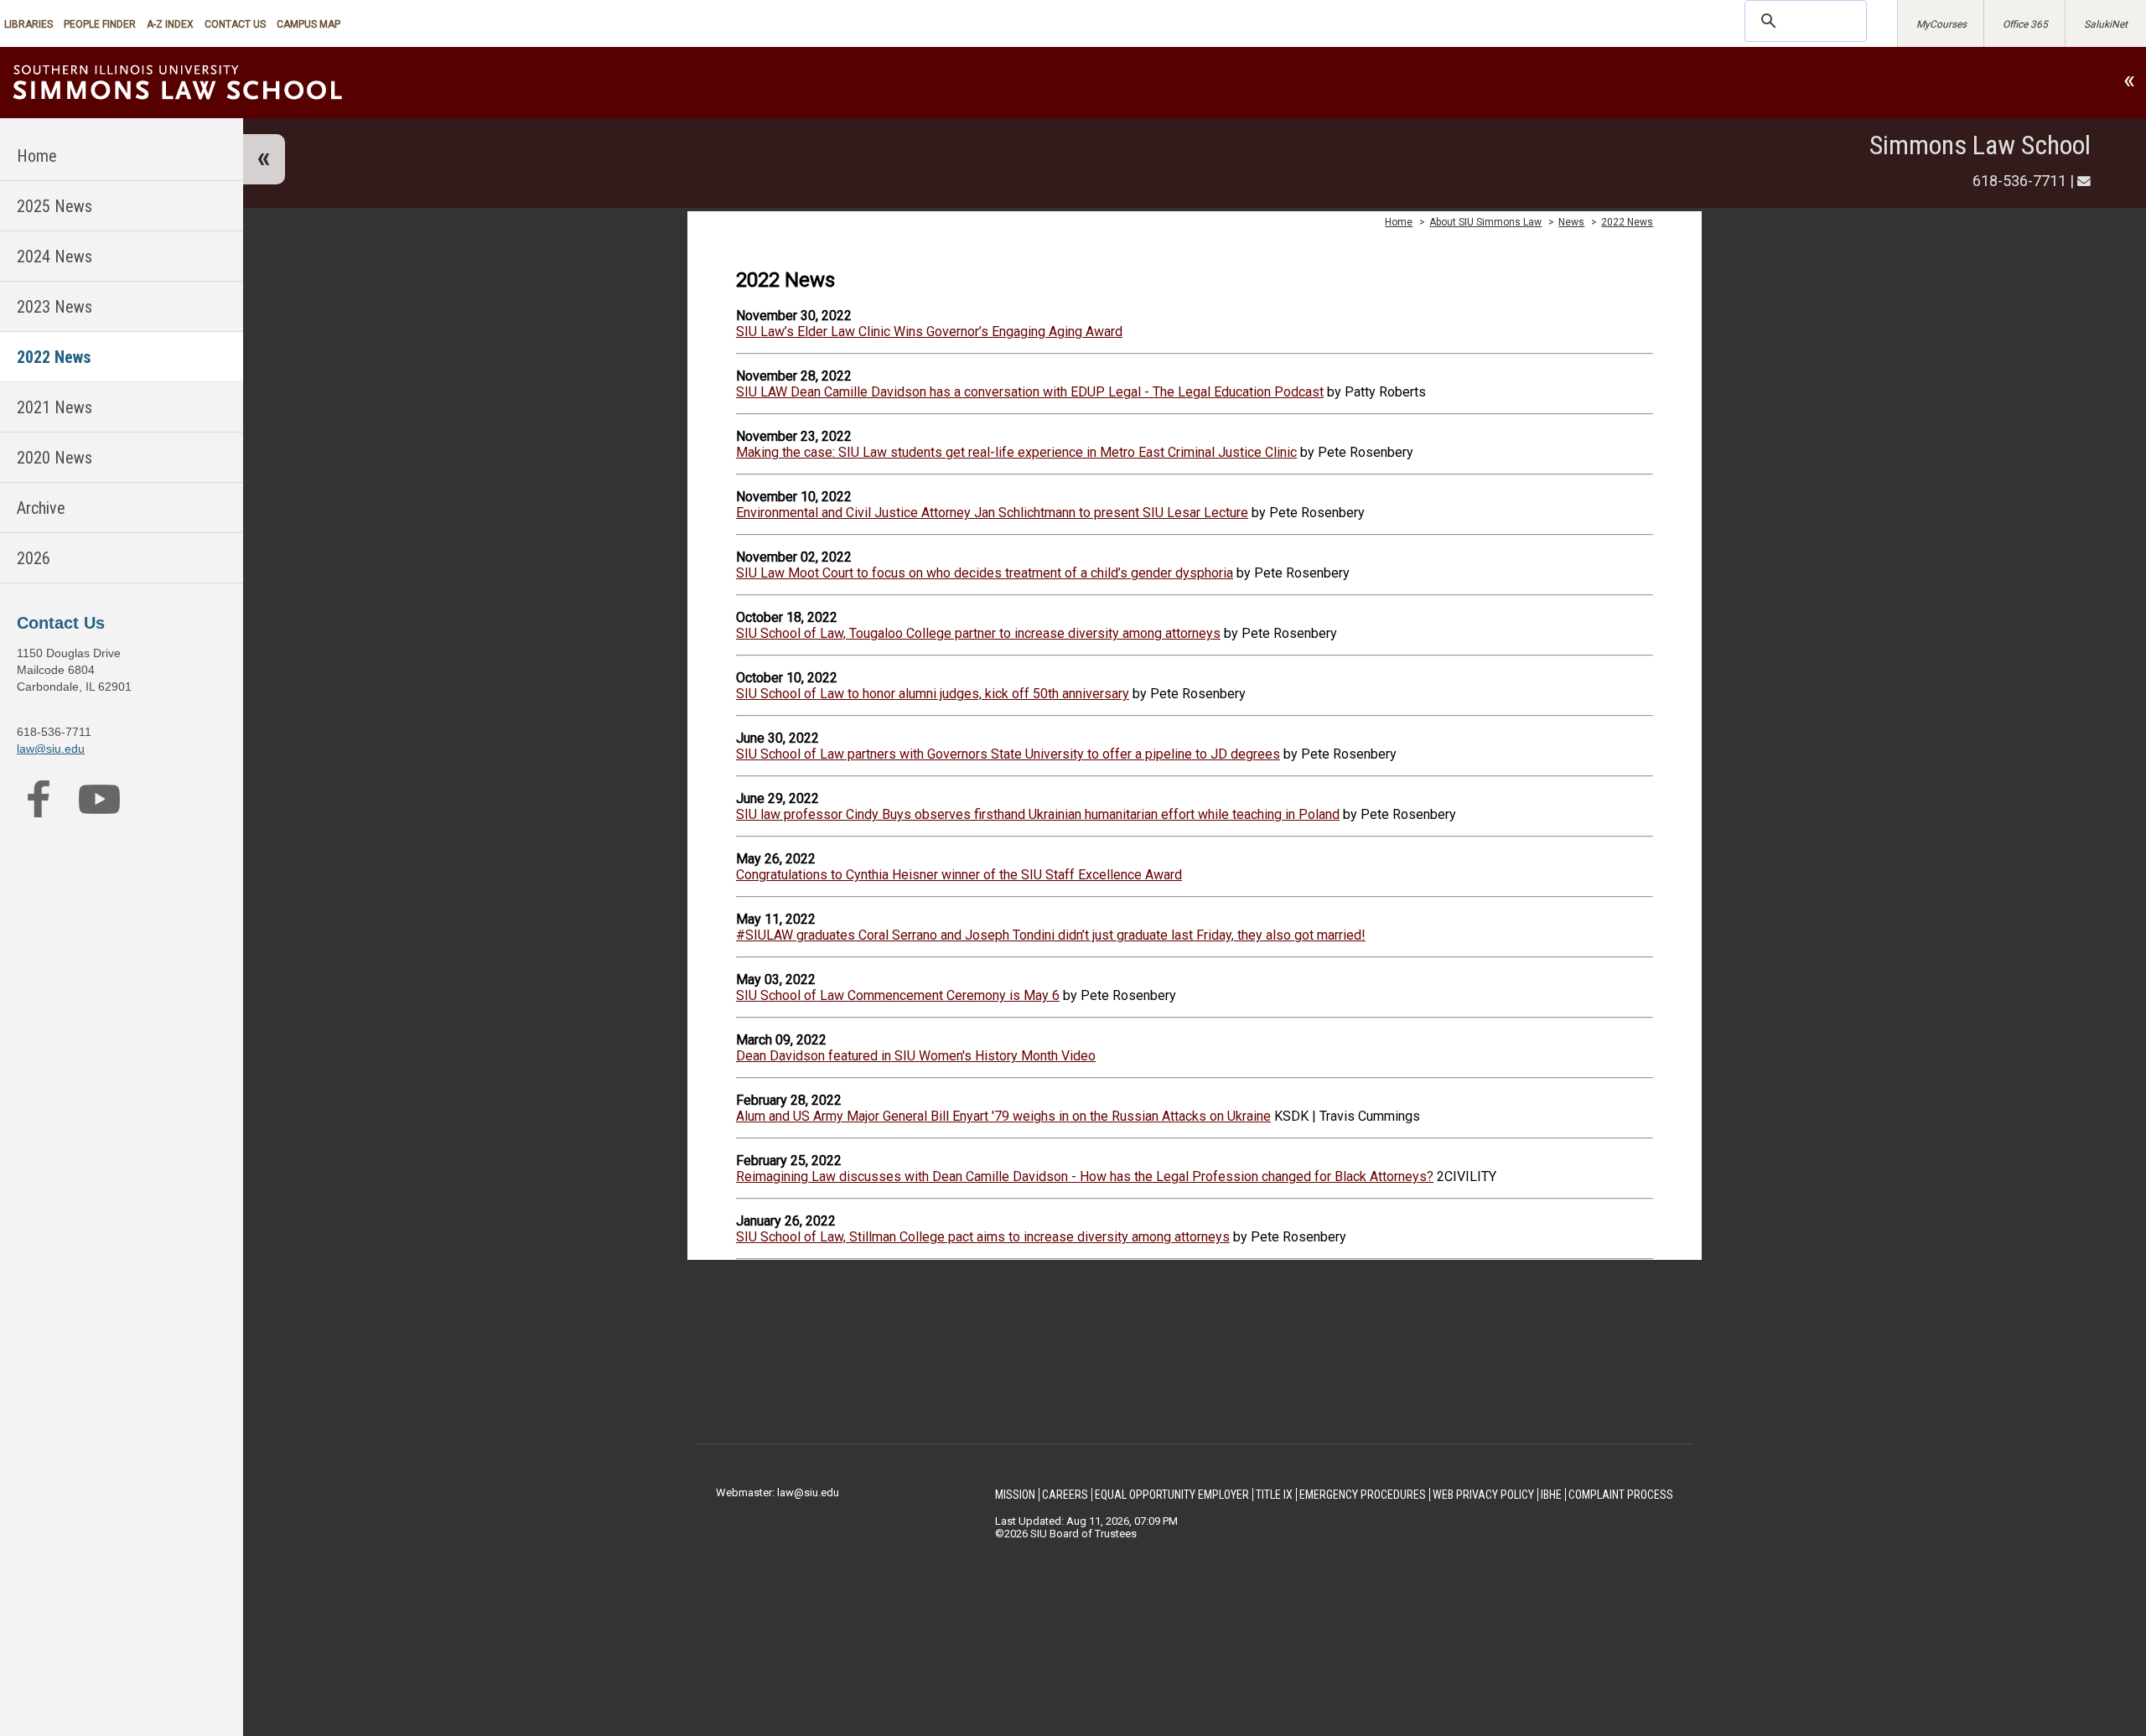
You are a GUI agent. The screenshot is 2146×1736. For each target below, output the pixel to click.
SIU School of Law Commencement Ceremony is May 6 (898, 995)
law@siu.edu (51, 749)
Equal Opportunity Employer (1172, 1495)
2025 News (54, 206)
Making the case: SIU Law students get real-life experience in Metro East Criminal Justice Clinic (1016, 452)
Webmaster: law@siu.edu (778, 1492)
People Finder (100, 24)
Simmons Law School (1980, 145)
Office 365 (2025, 24)
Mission (1015, 1495)
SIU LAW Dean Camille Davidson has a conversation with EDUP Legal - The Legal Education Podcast (1030, 392)
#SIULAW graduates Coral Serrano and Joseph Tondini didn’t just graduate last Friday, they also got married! (1051, 935)
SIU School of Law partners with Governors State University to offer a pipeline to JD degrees (1008, 754)
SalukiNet (2106, 24)
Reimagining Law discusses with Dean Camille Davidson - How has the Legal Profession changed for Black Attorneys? (1085, 1176)
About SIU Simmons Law (1485, 222)
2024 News (54, 257)
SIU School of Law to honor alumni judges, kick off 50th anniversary (933, 694)
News (1571, 222)
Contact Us (235, 24)
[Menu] (264, 159)
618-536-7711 (2019, 181)
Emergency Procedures (1363, 1495)
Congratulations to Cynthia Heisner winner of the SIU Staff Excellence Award (959, 875)
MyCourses (1941, 24)
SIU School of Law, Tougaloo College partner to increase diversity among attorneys (978, 633)
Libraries (29, 24)
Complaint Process (1621, 1495)
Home (37, 156)
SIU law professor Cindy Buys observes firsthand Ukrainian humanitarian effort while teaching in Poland (1038, 814)
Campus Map (308, 24)
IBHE (1551, 1495)
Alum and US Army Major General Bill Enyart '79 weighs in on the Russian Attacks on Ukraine (1003, 1116)
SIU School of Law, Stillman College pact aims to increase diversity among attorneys (983, 1237)
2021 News (54, 407)
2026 (34, 558)
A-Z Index (170, 24)
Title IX (1274, 1495)
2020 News (54, 458)
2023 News (54, 307)
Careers (1065, 1495)
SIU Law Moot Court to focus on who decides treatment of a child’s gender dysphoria (985, 573)
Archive (41, 508)
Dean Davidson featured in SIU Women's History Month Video (916, 1056)
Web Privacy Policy (1483, 1495)
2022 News (54, 357)
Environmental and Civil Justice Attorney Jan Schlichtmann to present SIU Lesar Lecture (992, 513)
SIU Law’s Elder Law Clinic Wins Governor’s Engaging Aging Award (929, 332)
